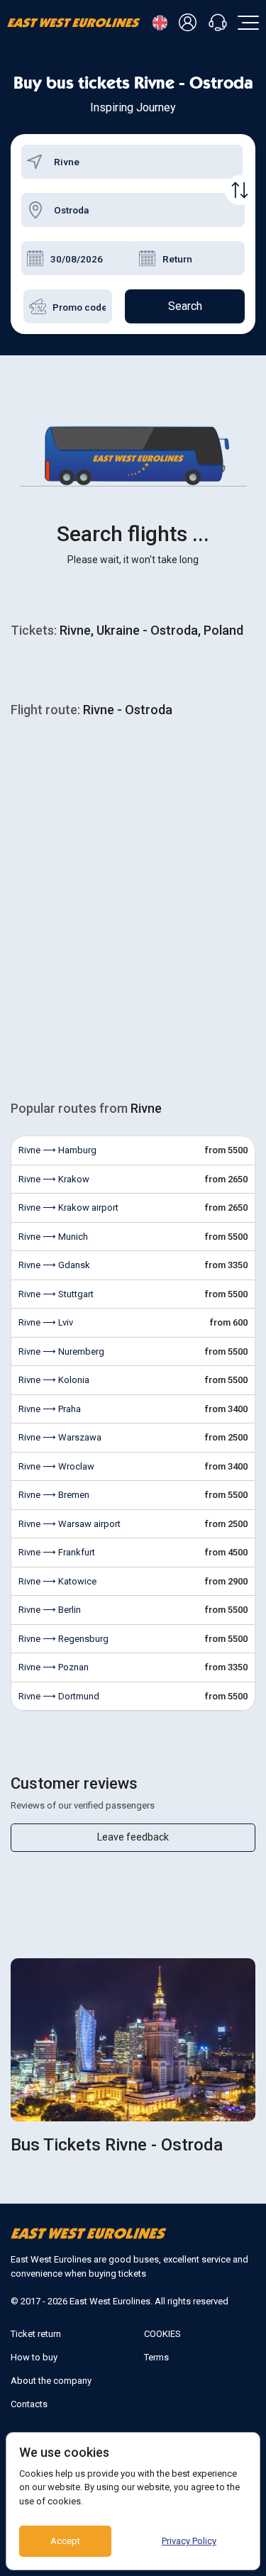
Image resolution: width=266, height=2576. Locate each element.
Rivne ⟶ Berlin (50, 1610)
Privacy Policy (189, 2541)
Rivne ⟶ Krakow (54, 1179)
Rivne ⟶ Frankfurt (57, 1552)
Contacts (29, 2404)
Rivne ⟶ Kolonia (54, 1380)
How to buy (34, 2357)
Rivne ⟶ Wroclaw (56, 1466)
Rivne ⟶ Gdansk (54, 1265)
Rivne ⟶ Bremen (54, 1495)
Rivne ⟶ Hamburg (57, 1150)
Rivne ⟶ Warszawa (60, 1437)
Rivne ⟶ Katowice (57, 1581)
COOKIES (162, 2334)
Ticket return (36, 2334)
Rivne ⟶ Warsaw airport (70, 1524)
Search (185, 306)
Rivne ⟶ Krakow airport (68, 1207)
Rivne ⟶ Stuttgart (56, 1294)
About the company (51, 2381)
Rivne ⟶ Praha (50, 1409)
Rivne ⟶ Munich (53, 1237)
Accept (65, 2541)
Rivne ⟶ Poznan (54, 1667)
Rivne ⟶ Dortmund (59, 1696)
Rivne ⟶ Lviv (46, 1322)
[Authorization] (190, 23)
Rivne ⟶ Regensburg (63, 1639)
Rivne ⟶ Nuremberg (61, 1351)
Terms (156, 2357)
